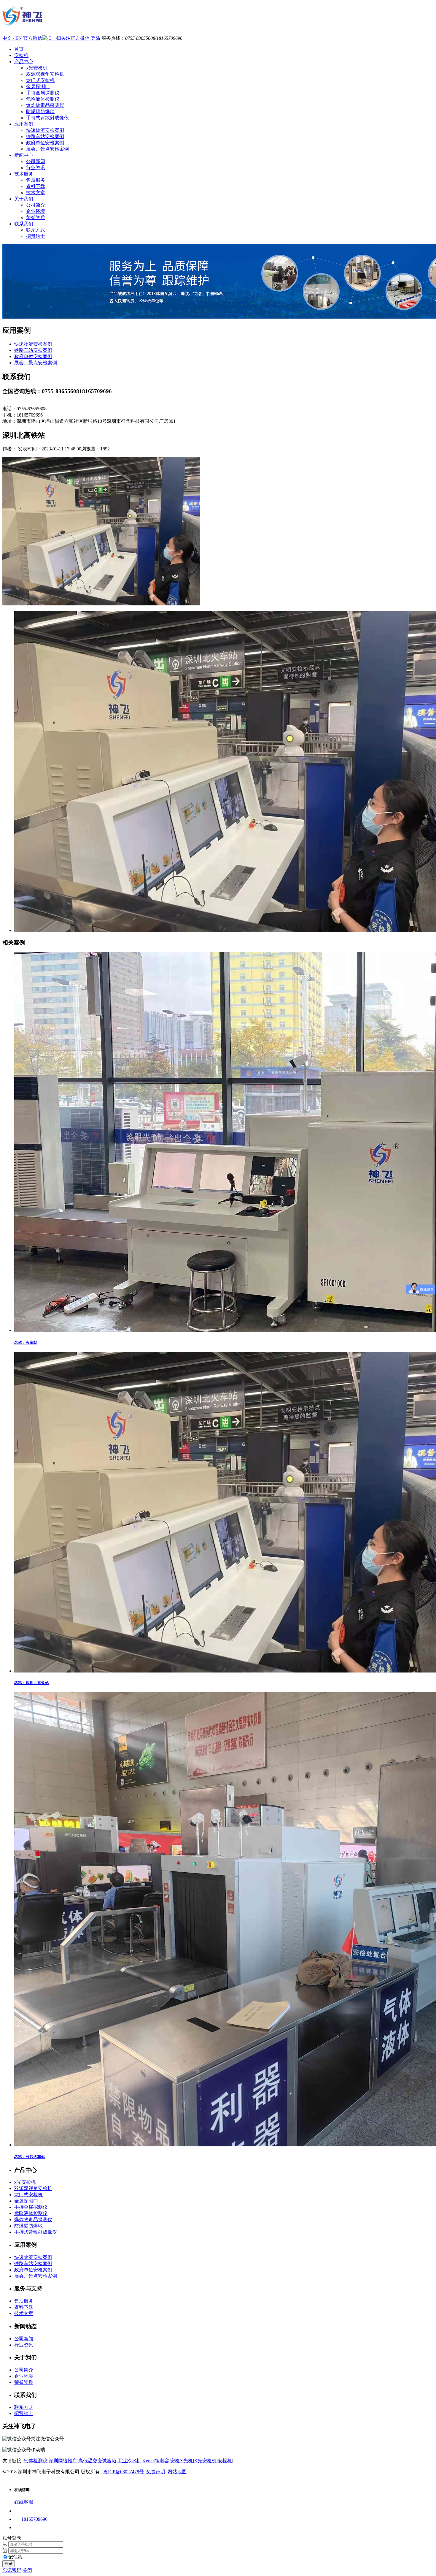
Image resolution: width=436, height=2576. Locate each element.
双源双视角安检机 (45, 74)
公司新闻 (36, 161)
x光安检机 (37, 68)
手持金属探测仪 (43, 93)
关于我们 (24, 199)
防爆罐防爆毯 (40, 111)
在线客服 (24, 2502)
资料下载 (36, 186)
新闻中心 (24, 155)
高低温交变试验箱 (97, 2461)
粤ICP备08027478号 (124, 2472)
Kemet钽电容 (156, 2461)
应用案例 (24, 124)
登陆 (96, 38)
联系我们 (24, 224)
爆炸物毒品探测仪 (45, 105)
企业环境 (36, 211)
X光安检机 (205, 2461)
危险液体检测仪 (43, 99)
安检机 (21, 55)
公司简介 (36, 205)
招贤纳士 (36, 236)
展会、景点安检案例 (47, 149)
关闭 (27, 2570)
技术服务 (24, 174)
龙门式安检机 (40, 80)
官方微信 (33, 38)
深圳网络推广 (63, 2461)
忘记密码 (12, 2570)
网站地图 (177, 2472)
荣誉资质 (36, 217)
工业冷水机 (129, 2461)
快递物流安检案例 (45, 130)
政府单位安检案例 (45, 143)
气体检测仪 (36, 2461)
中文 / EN (12, 38)
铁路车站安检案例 (45, 136)
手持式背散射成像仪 (47, 118)
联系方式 (36, 230)
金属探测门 (38, 87)
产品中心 (24, 62)
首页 (19, 49)
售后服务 (36, 180)
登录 (9, 2564)
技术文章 (36, 193)
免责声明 (156, 2472)
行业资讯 (36, 168)
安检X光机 (182, 2461)
